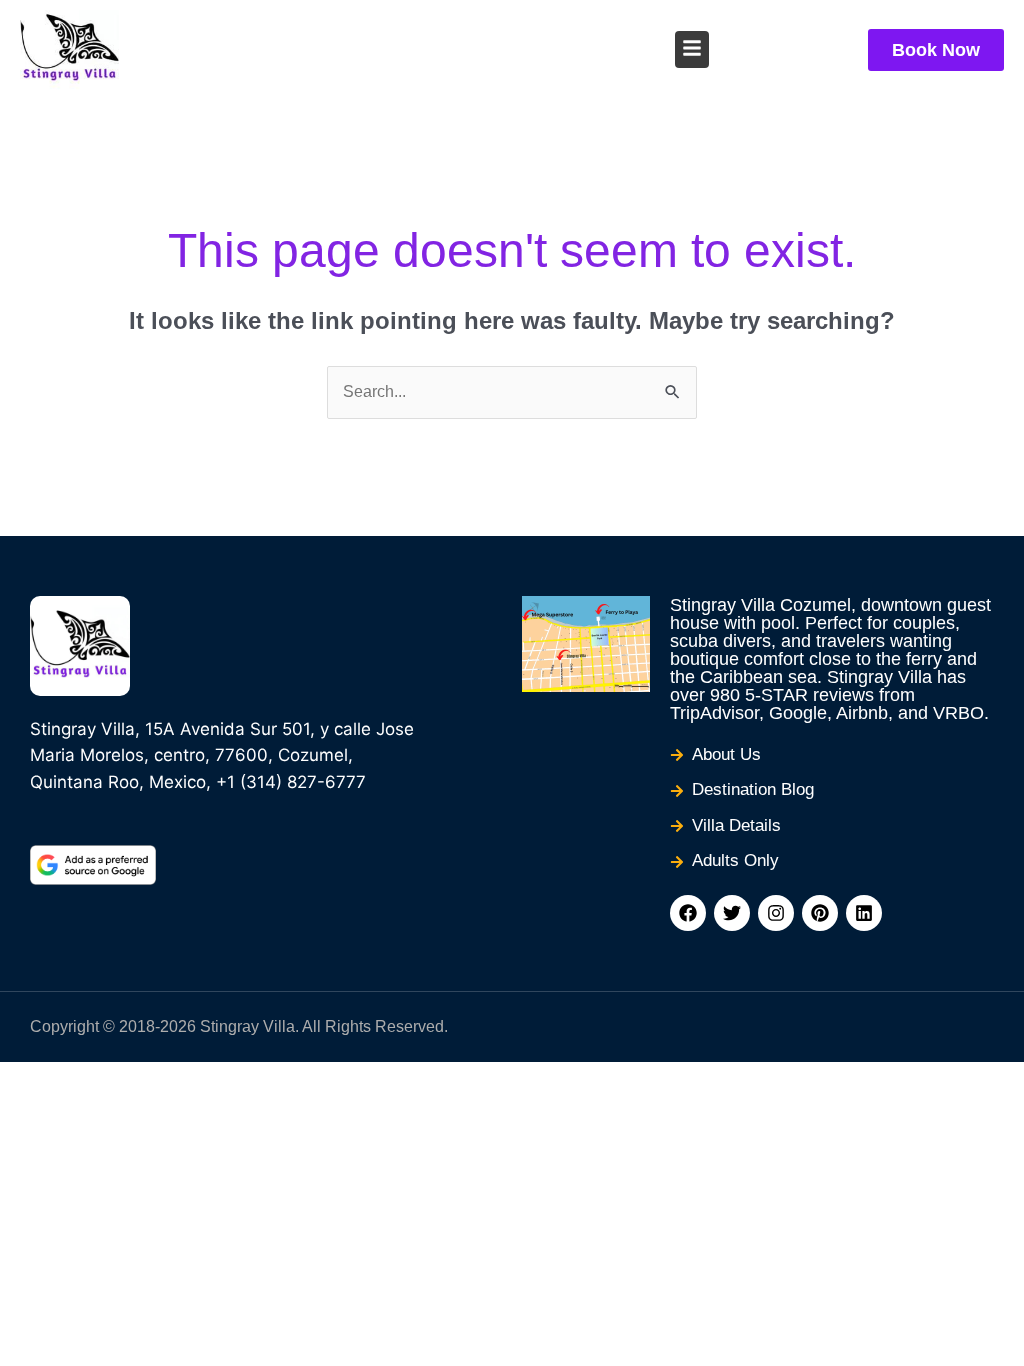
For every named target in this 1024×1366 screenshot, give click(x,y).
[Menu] (692, 48)
